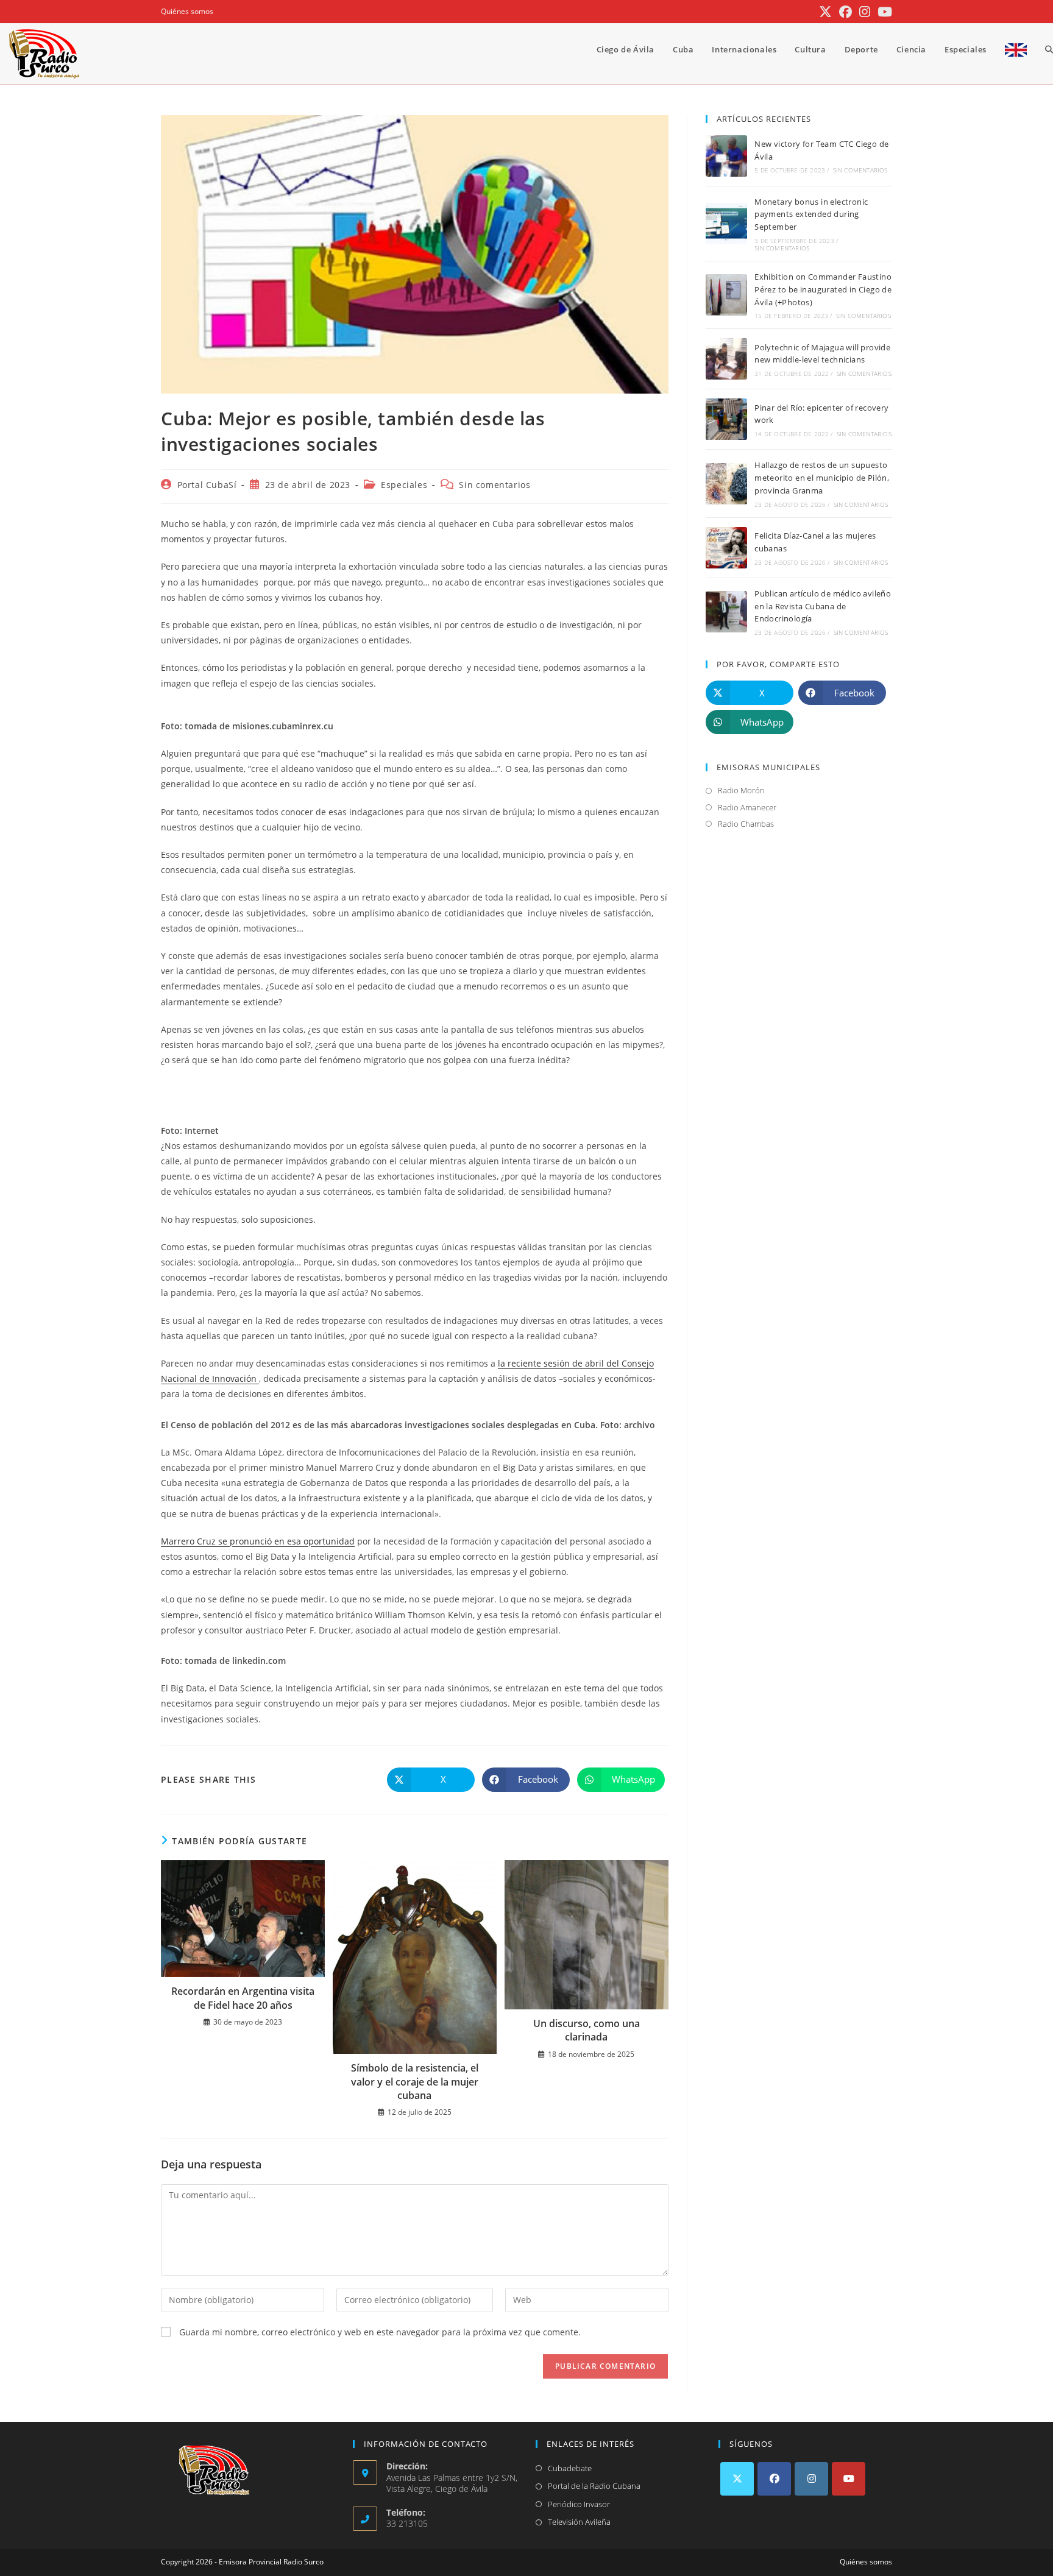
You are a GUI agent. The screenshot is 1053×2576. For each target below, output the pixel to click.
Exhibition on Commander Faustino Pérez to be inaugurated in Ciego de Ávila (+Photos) (823, 289)
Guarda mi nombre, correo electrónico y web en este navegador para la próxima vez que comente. (380, 2332)
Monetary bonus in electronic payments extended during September (811, 214)
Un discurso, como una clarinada (587, 2030)
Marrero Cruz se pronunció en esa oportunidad (258, 1541)
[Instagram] (811, 2479)
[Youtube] (849, 2479)
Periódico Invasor (579, 2504)
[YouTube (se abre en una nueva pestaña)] (883, 12)
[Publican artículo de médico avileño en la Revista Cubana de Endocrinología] (726, 612)
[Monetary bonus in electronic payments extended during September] (726, 224)
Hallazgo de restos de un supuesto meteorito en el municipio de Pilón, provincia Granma (822, 478)
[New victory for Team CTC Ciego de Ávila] (726, 156)
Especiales (404, 485)
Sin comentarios (495, 485)
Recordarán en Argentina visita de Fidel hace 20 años (243, 1998)
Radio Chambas (746, 824)
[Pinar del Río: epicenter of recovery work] (726, 419)
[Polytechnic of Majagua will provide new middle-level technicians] (726, 359)
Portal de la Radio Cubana (594, 2486)
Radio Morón (741, 790)
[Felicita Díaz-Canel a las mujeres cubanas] (726, 548)
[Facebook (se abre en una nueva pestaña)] (846, 12)
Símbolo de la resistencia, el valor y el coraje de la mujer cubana (415, 2082)
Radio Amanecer (747, 807)
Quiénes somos (187, 11)
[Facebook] (774, 2479)
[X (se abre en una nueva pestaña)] (825, 12)
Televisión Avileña (579, 2522)
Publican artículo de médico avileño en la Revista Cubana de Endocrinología (823, 606)
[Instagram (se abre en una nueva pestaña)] (865, 12)
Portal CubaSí (207, 485)
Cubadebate (570, 2468)
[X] (737, 2479)
